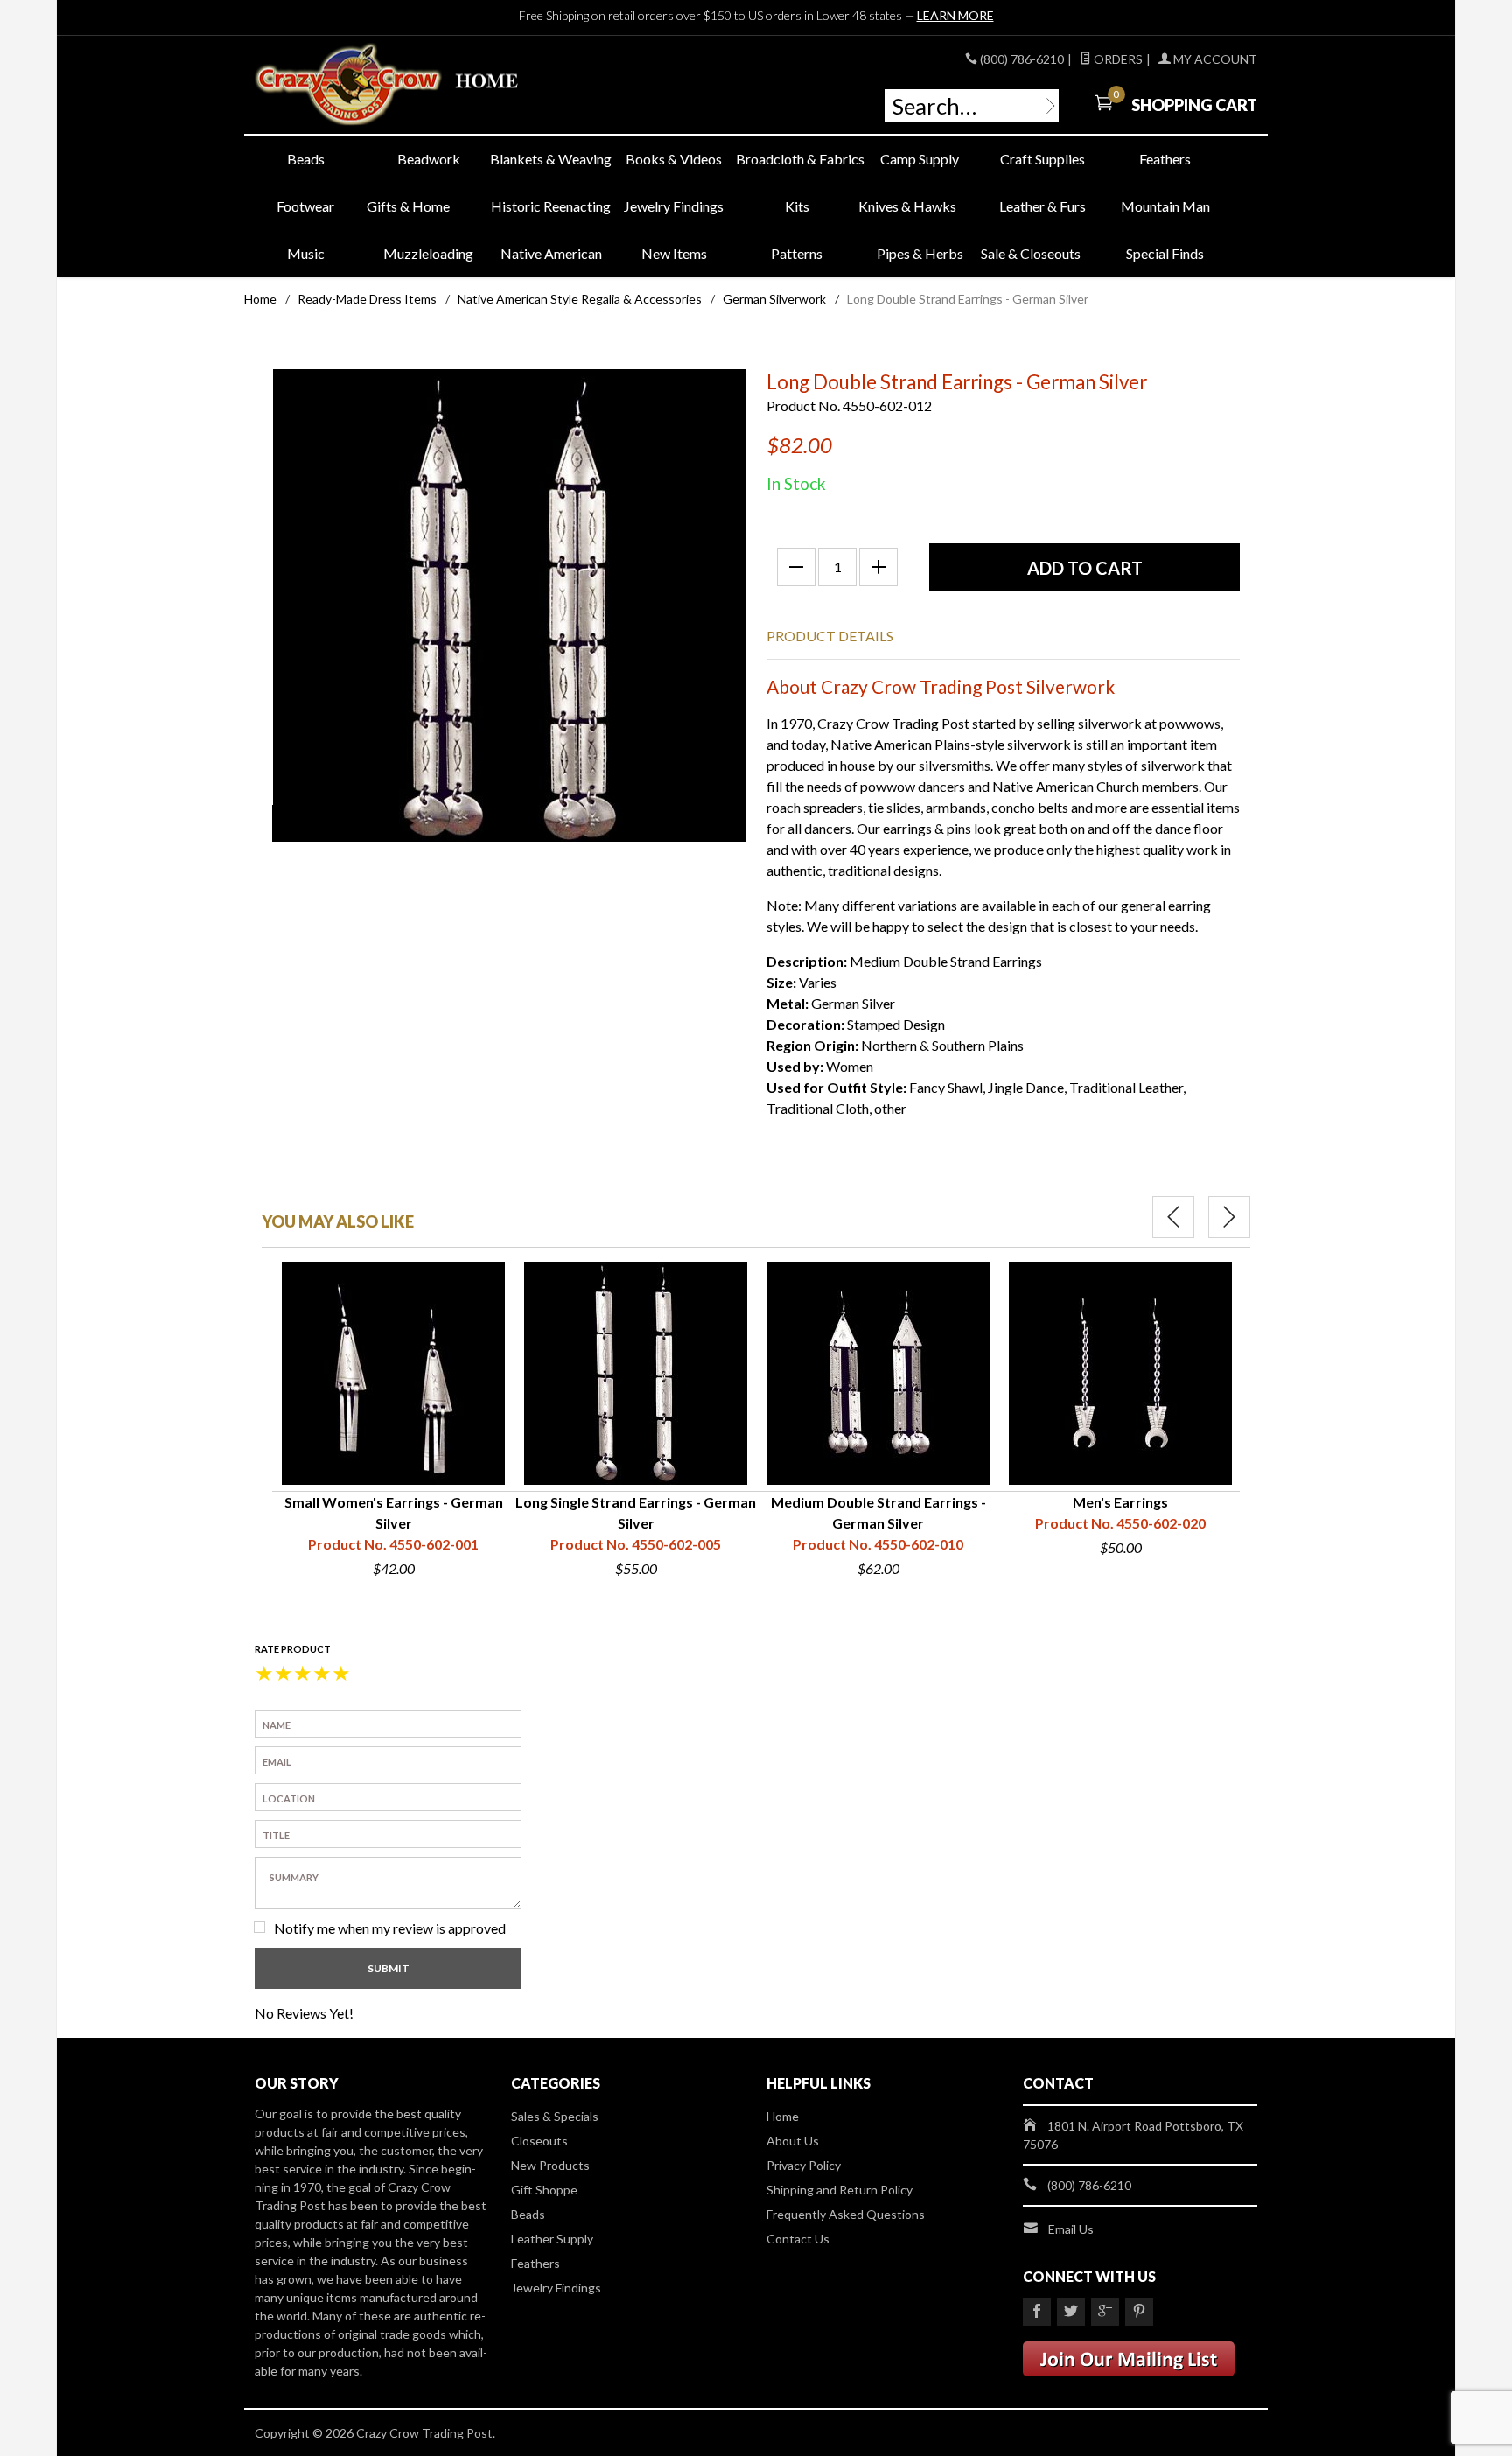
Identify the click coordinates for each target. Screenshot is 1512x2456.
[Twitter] (1071, 2312)
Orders (1117, 59)
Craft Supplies (1043, 159)
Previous (1173, 1217)
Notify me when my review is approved (390, 1928)
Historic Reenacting (551, 206)
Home (260, 299)
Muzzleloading (428, 253)
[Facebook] (1037, 2312)
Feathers (1165, 159)
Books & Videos (674, 159)
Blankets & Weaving (551, 159)
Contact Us (798, 2239)
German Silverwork (774, 299)
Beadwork (429, 159)
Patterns (797, 253)
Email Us (1071, 2229)
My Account (1214, 59)
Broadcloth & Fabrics (797, 159)
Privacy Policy (804, 2165)
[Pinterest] (1139, 2312)
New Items (674, 253)
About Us (793, 2141)
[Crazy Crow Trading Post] (415, 85)
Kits (797, 206)
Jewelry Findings (674, 206)
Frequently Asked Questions (846, 2214)
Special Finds (1165, 253)
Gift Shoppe (544, 2190)
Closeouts (539, 2141)
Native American (551, 253)
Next (1229, 1217)
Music (306, 253)
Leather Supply (552, 2239)
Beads (306, 159)
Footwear (305, 206)
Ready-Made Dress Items (367, 299)
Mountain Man (1165, 206)
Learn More (955, 15)
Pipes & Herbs (920, 253)
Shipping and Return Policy (840, 2190)
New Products (550, 2165)
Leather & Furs (1043, 206)
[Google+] (1105, 2312)
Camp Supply (920, 159)
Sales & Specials (555, 2116)
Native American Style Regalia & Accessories (580, 299)
